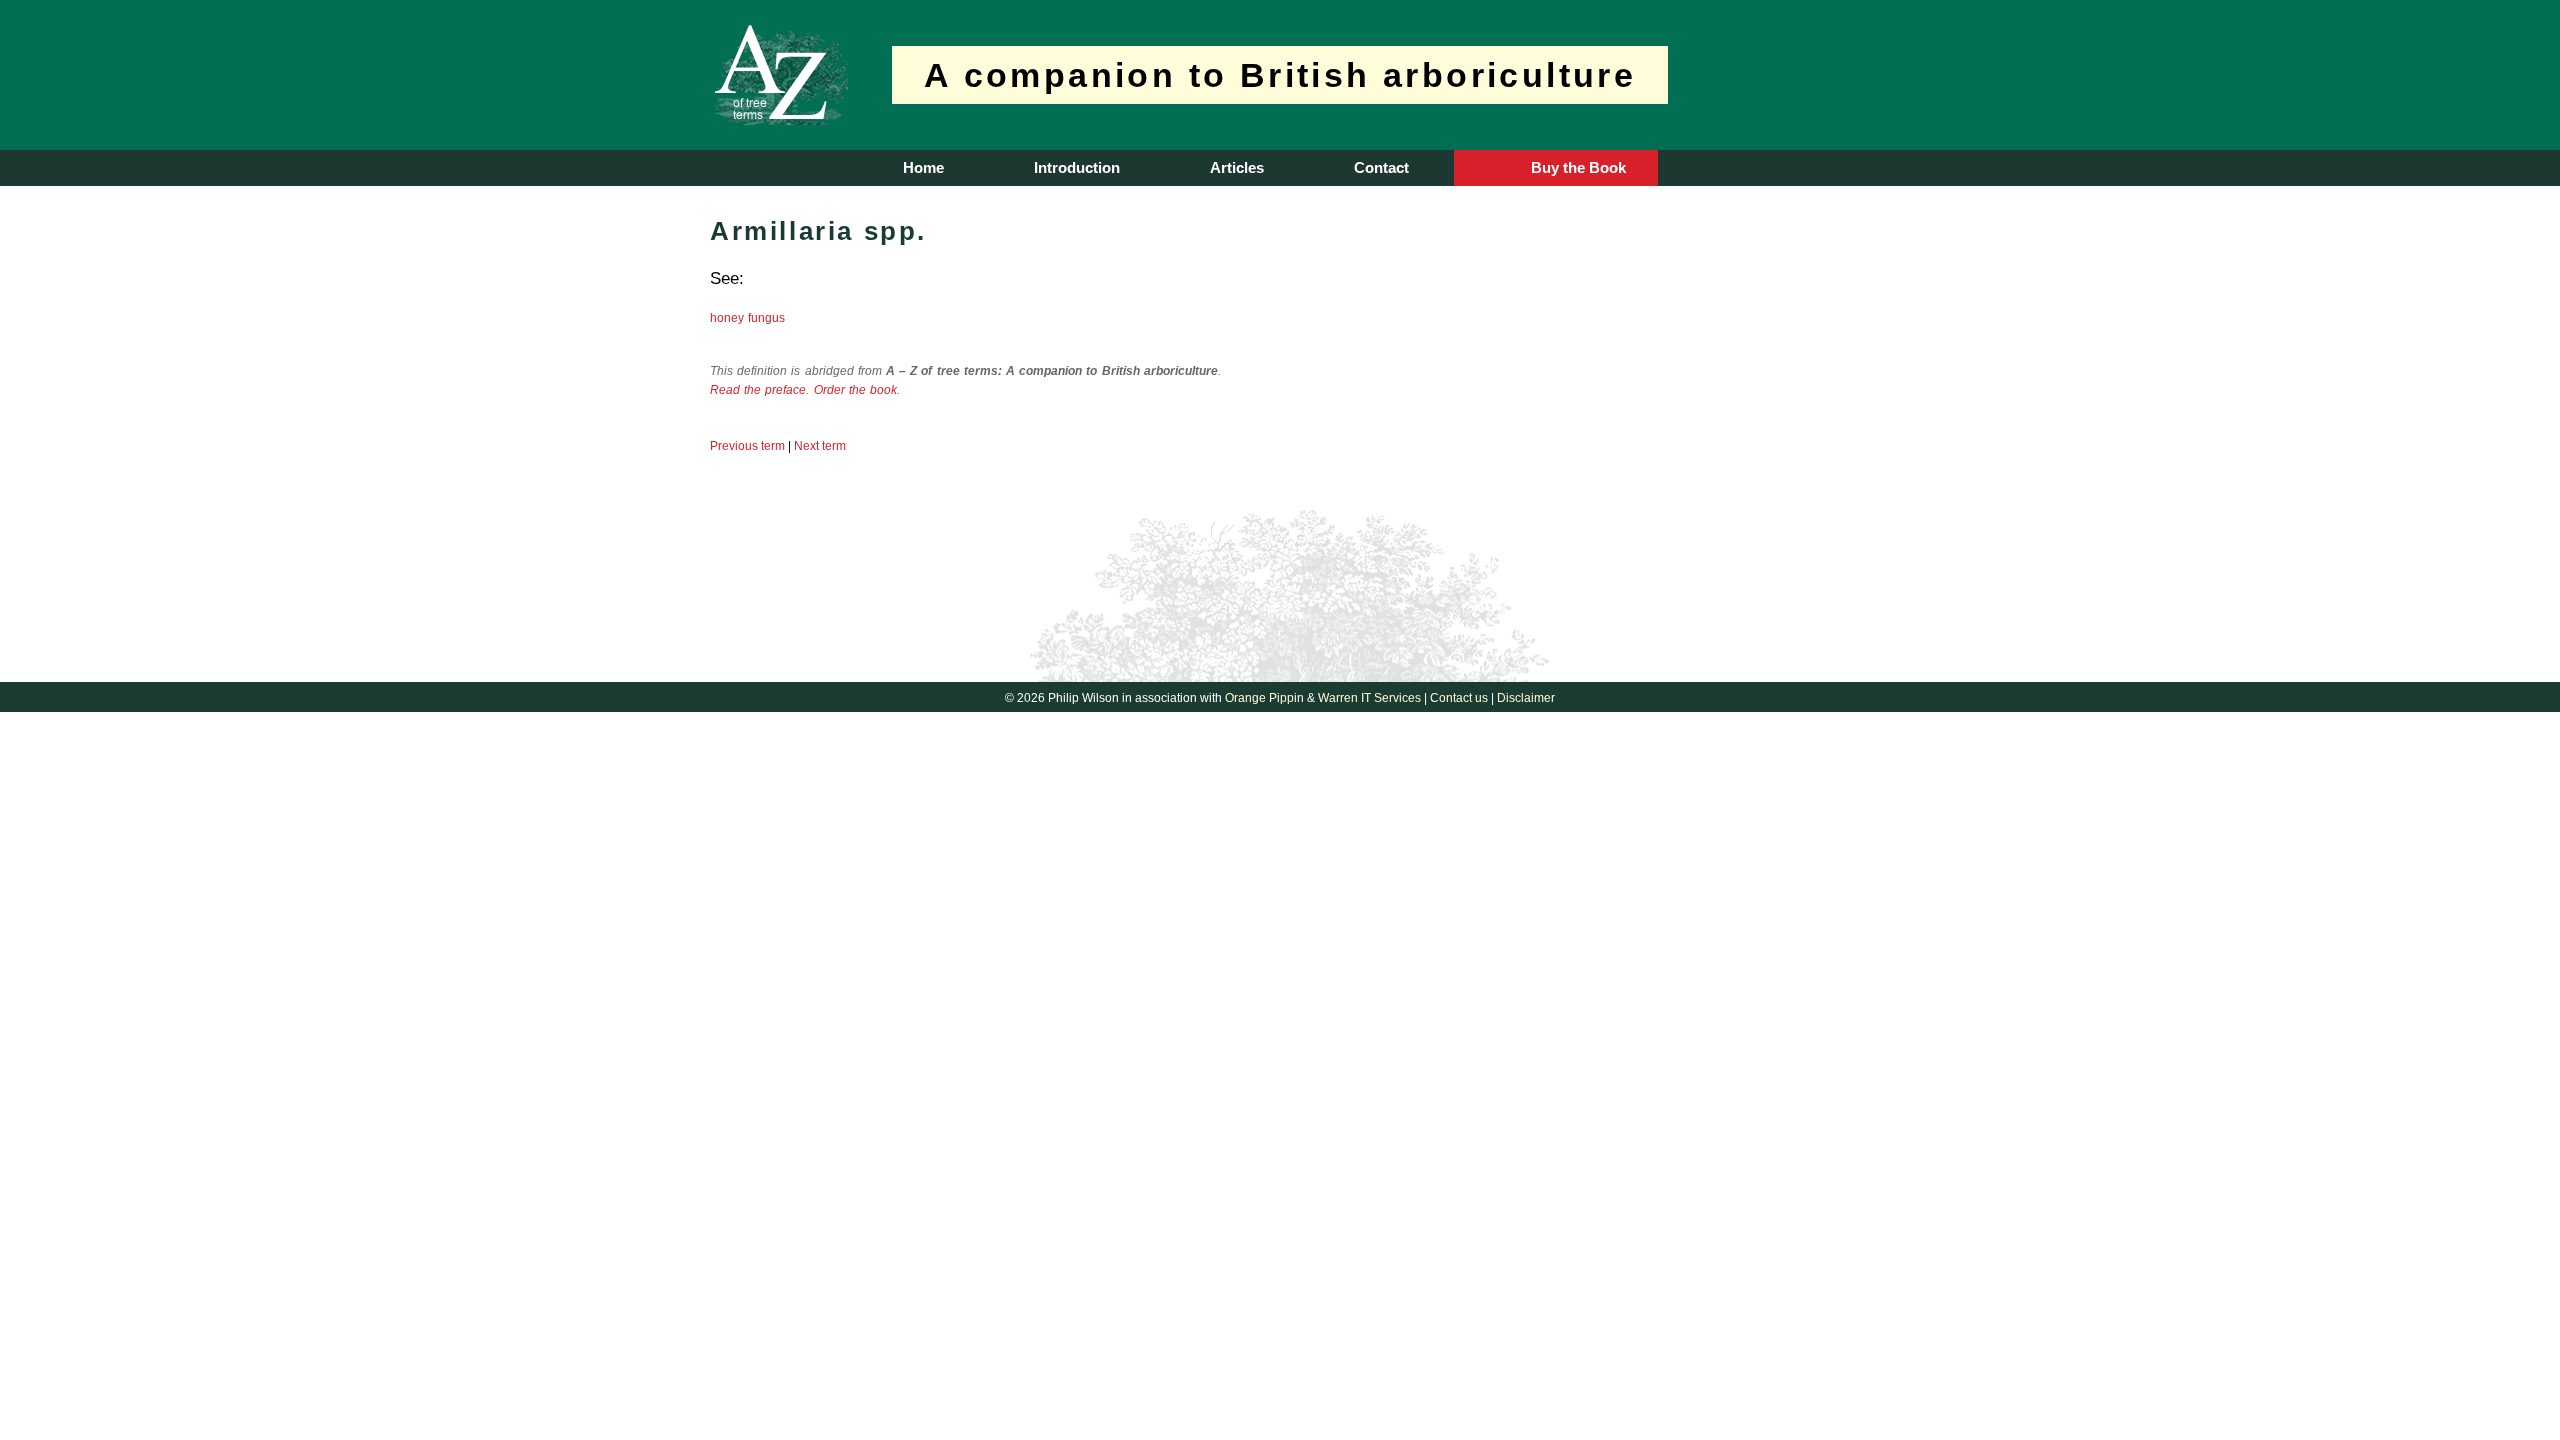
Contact (1381, 167)
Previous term (747, 446)
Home (923, 167)
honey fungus (747, 318)
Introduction (1077, 167)
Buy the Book (1578, 167)
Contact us (1459, 698)
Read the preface (758, 390)
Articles (1237, 167)
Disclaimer (1526, 698)
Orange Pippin (1264, 698)
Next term (820, 446)
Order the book (855, 390)
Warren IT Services (1369, 698)
